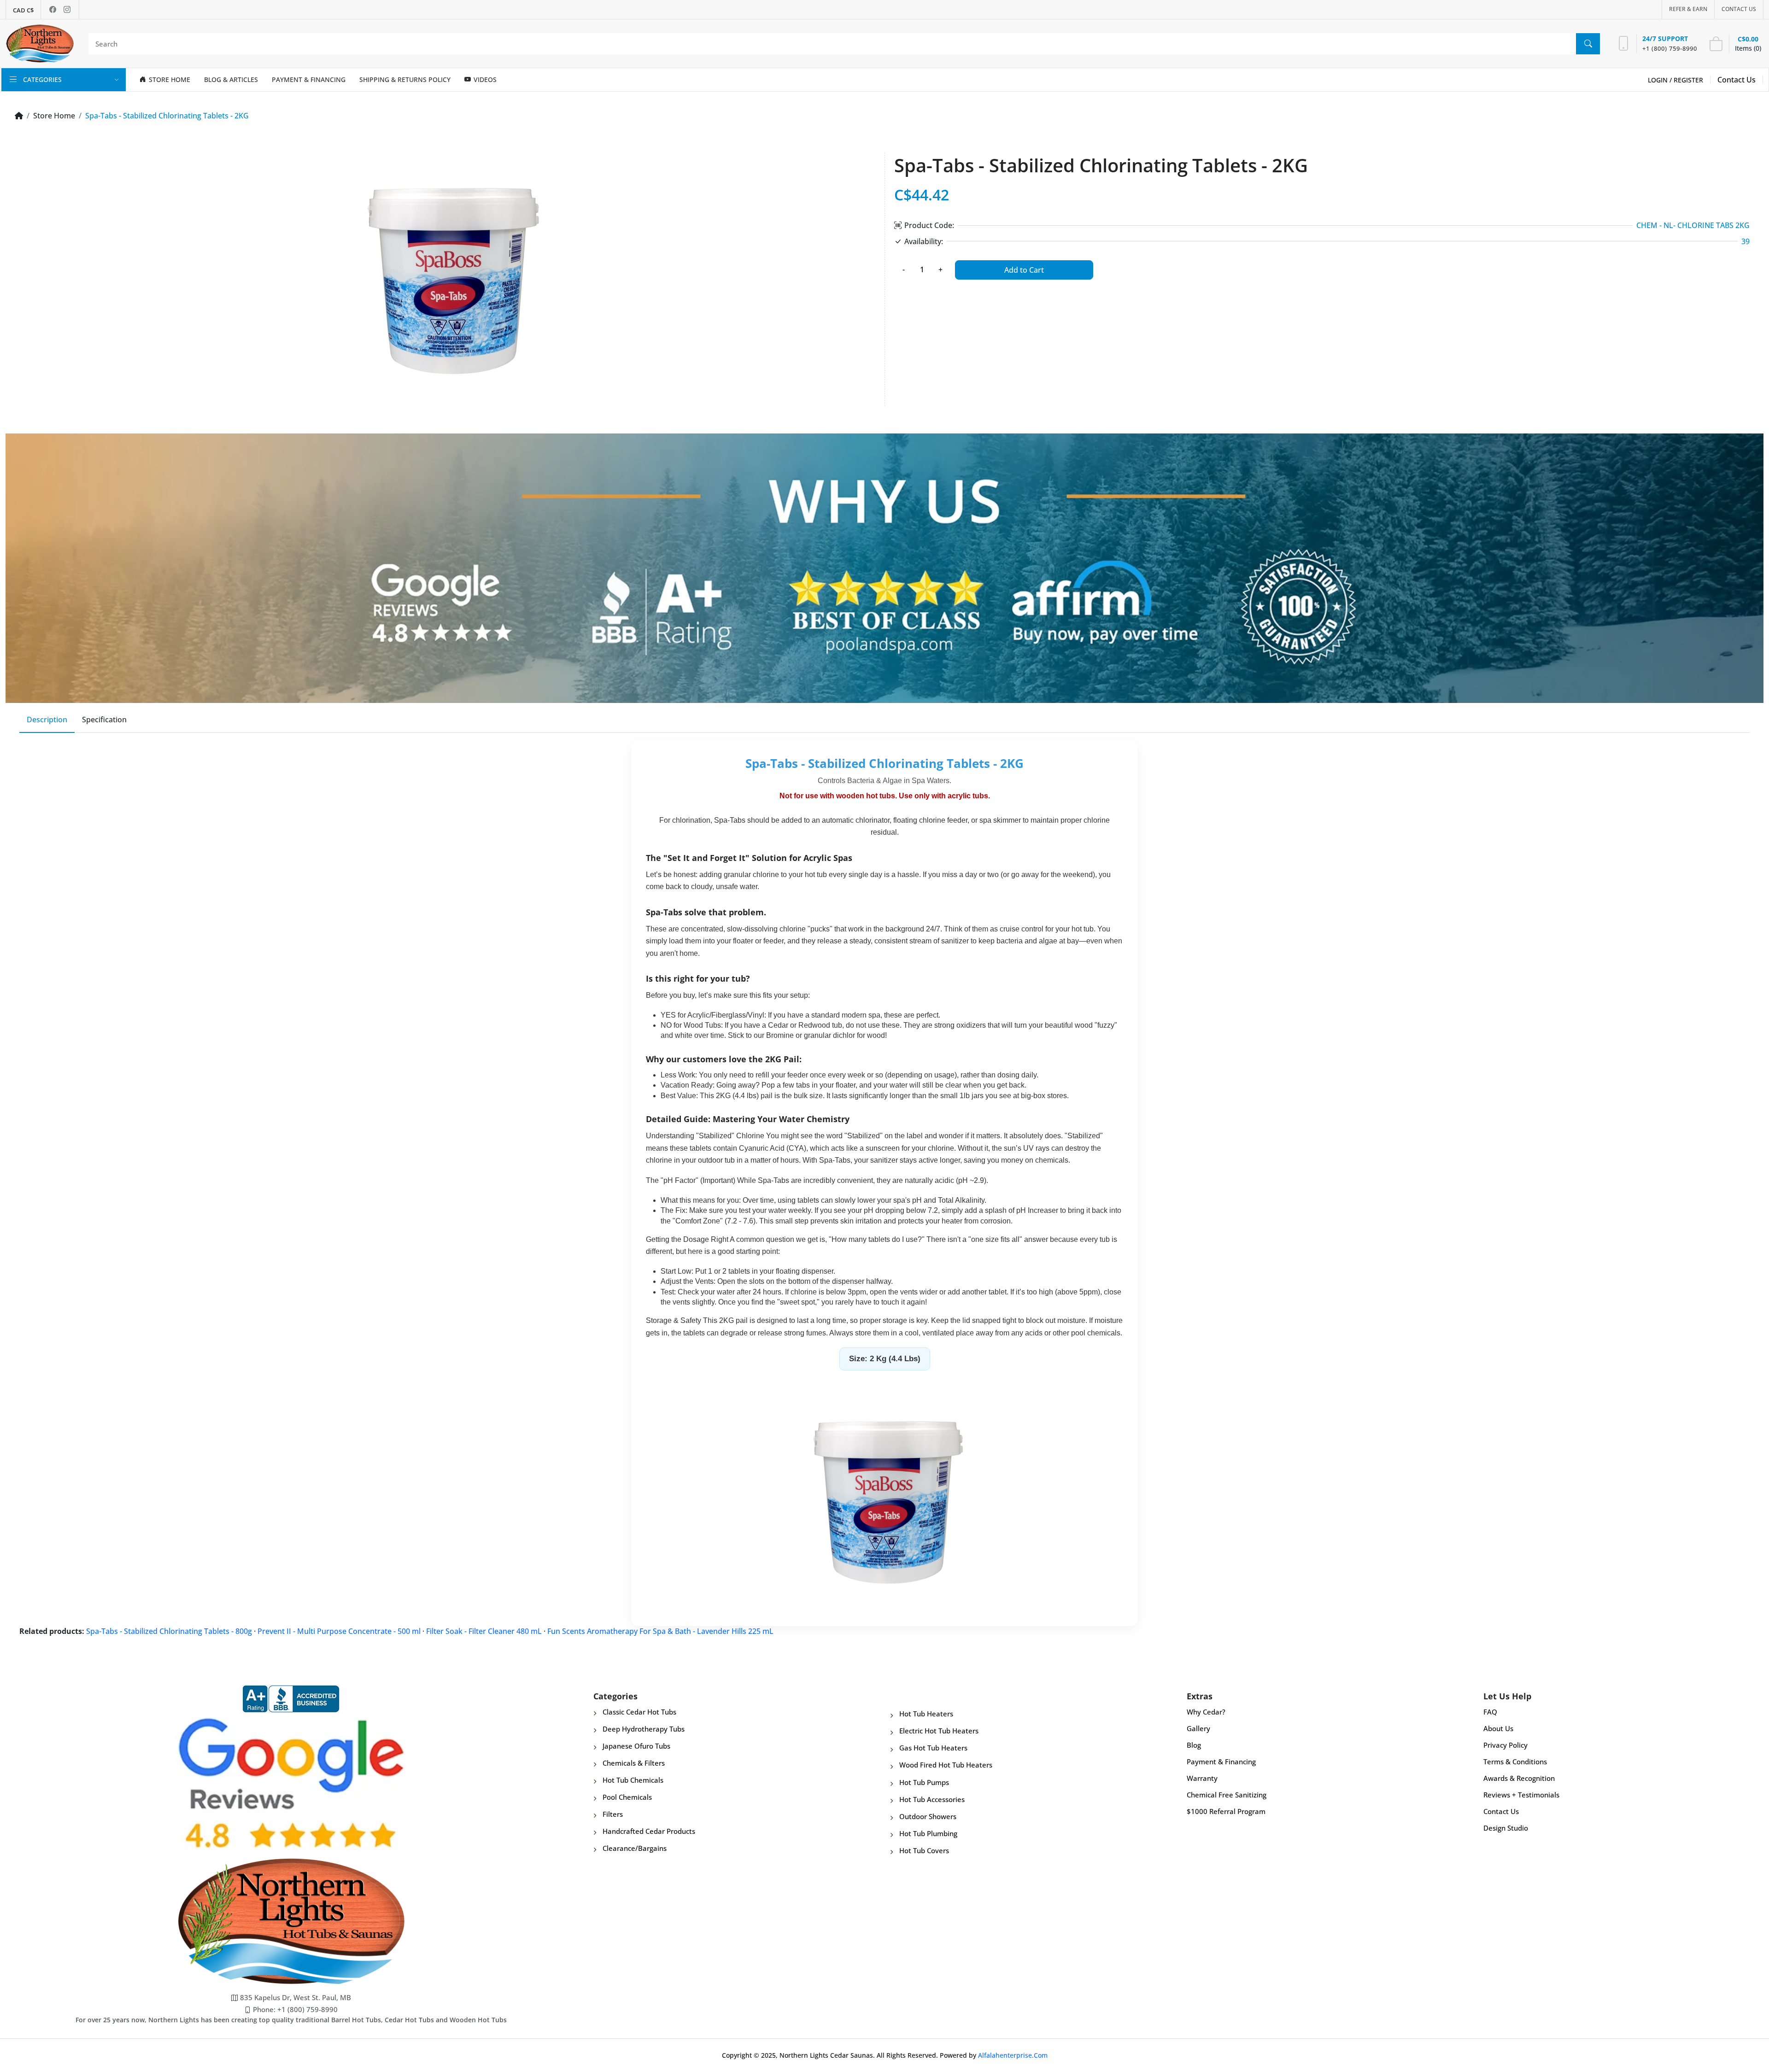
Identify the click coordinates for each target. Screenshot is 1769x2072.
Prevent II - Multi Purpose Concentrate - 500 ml (339, 1631)
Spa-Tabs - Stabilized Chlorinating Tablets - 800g (169, 1631)
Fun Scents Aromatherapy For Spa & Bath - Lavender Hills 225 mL (660, 1631)
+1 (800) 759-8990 (1670, 48)
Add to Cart (1024, 270)
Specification (104, 720)
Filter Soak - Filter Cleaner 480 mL (484, 1631)
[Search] (1588, 44)
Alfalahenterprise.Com (1013, 2055)
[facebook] (53, 9)
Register (1688, 80)
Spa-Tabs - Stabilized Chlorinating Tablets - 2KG (167, 116)
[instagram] (67, 9)
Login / (1661, 80)
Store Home (54, 116)
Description (47, 720)
